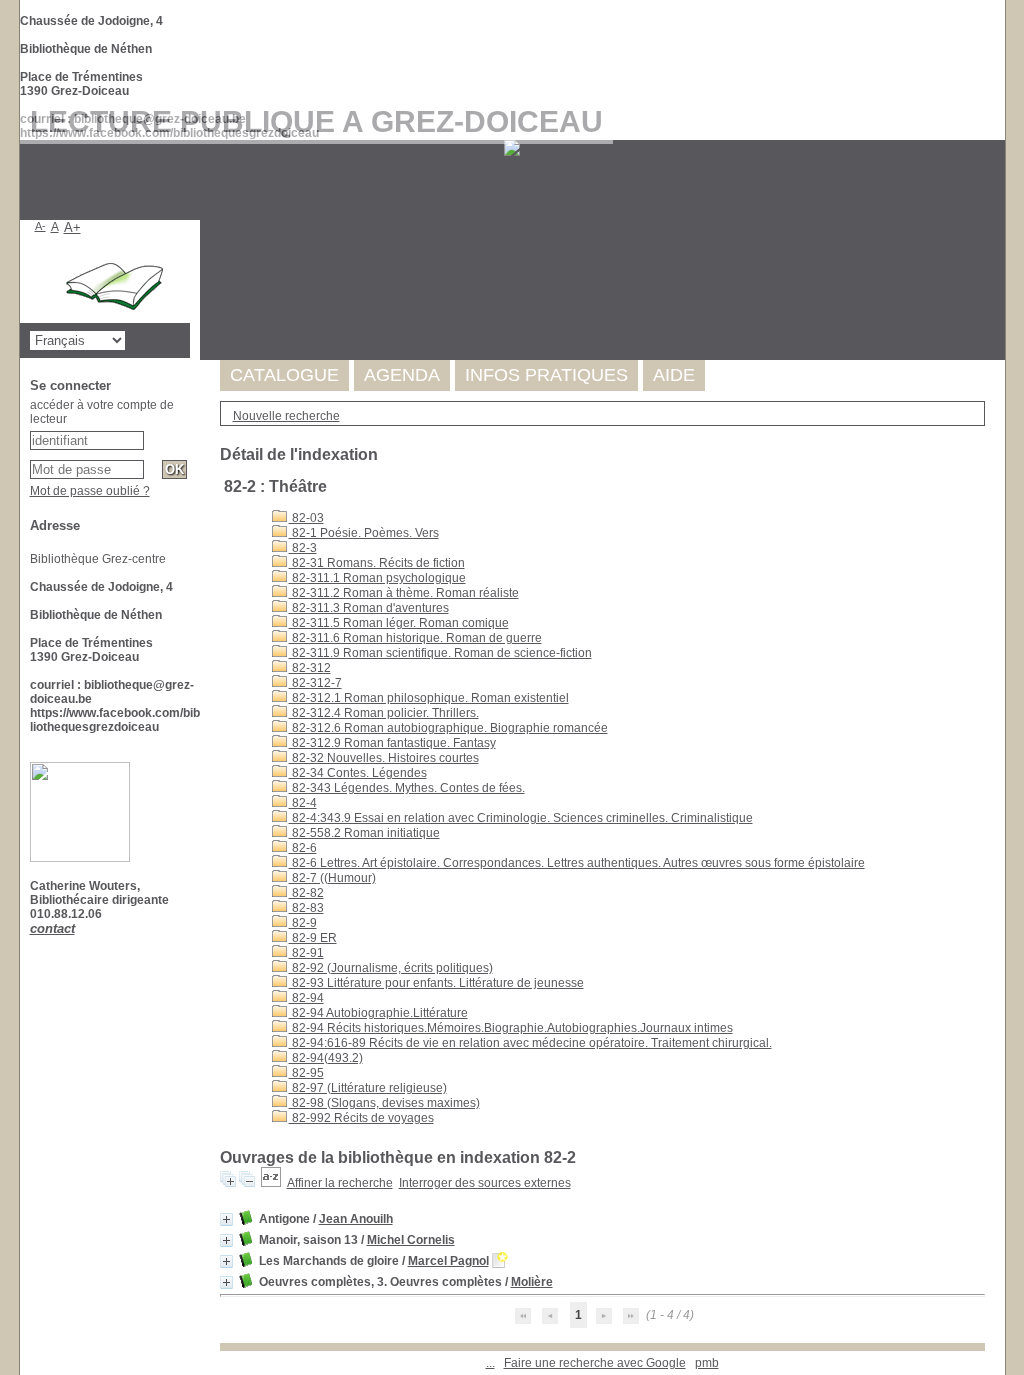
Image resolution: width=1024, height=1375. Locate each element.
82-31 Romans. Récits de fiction (377, 563)
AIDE (674, 375)
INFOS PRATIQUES (546, 375)
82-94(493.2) (326, 1058)
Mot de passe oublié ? (90, 491)
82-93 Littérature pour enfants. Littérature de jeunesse (436, 983)
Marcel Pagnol (448, 1261)
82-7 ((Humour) (332, 878)
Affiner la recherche (340, 1183)
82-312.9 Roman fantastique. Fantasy (392, 743)
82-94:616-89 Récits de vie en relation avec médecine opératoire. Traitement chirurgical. (530, 1043)
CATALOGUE (284, 375)
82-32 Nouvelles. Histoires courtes (384, 758)
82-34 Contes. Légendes (358, 773)
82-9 (303, 923)
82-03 (306, 518)
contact (52, 928)
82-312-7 (315, 683)
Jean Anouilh (356, 1219)
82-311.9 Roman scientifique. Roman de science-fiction (440, 653)
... (490, 1363)
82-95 (306, 1073)
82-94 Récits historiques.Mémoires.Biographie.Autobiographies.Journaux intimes (511, 1028)
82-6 (303, 848)
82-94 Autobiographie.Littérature (378, 1013)
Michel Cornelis (411, 1240)
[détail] (226, 1219)
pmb (707, 1363)
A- (40, 226)
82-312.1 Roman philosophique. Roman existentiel (429, 698)
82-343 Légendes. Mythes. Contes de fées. (407, 788)
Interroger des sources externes (485, 1183)
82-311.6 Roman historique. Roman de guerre (415, 638)
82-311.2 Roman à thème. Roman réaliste (404, 593)
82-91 (306, 953)
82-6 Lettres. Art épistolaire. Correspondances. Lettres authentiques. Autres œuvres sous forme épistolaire (577, 863)
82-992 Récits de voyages (361, 1118)
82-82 (306, 893)
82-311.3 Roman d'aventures (369, 608)
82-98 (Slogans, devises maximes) (384, 1103)
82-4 (303, 803)
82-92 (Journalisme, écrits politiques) (391, 968)
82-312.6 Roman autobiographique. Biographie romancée (448, 728)
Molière (532, 1282)
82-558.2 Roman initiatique (364, 833)
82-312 (310, 668)
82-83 (306, 908)
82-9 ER (313, 938)
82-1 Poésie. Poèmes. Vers (364, 533)
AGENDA (402, 375)
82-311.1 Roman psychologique (377, 578)
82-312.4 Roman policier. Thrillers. (384, 713)
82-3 (303, 548)
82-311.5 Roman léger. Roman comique (399, 623)
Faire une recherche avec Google (595, 1363)
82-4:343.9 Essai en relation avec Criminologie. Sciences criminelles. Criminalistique (521, 818)
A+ (72, 227)
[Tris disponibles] (271, 1183)
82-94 (306, 998)
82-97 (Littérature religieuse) (368, 1088)
